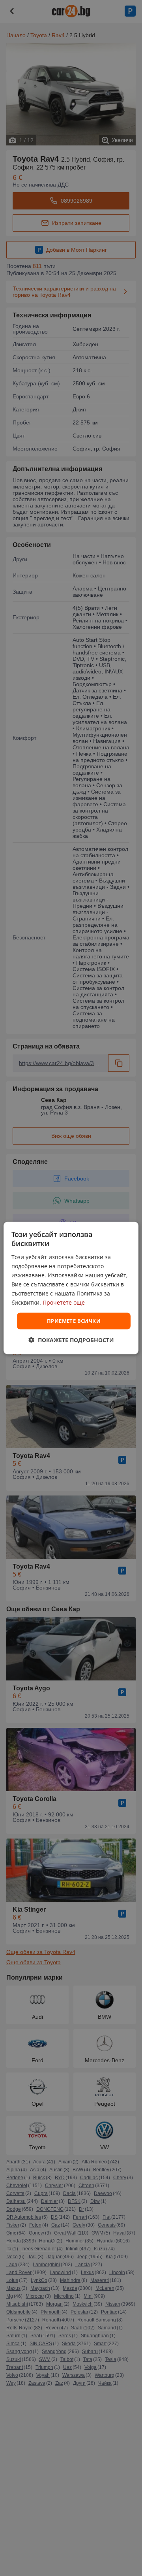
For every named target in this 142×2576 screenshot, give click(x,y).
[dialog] (71, 1288)
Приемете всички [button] (74, 1321)
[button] (71, 1340)
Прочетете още (64, 1302)
